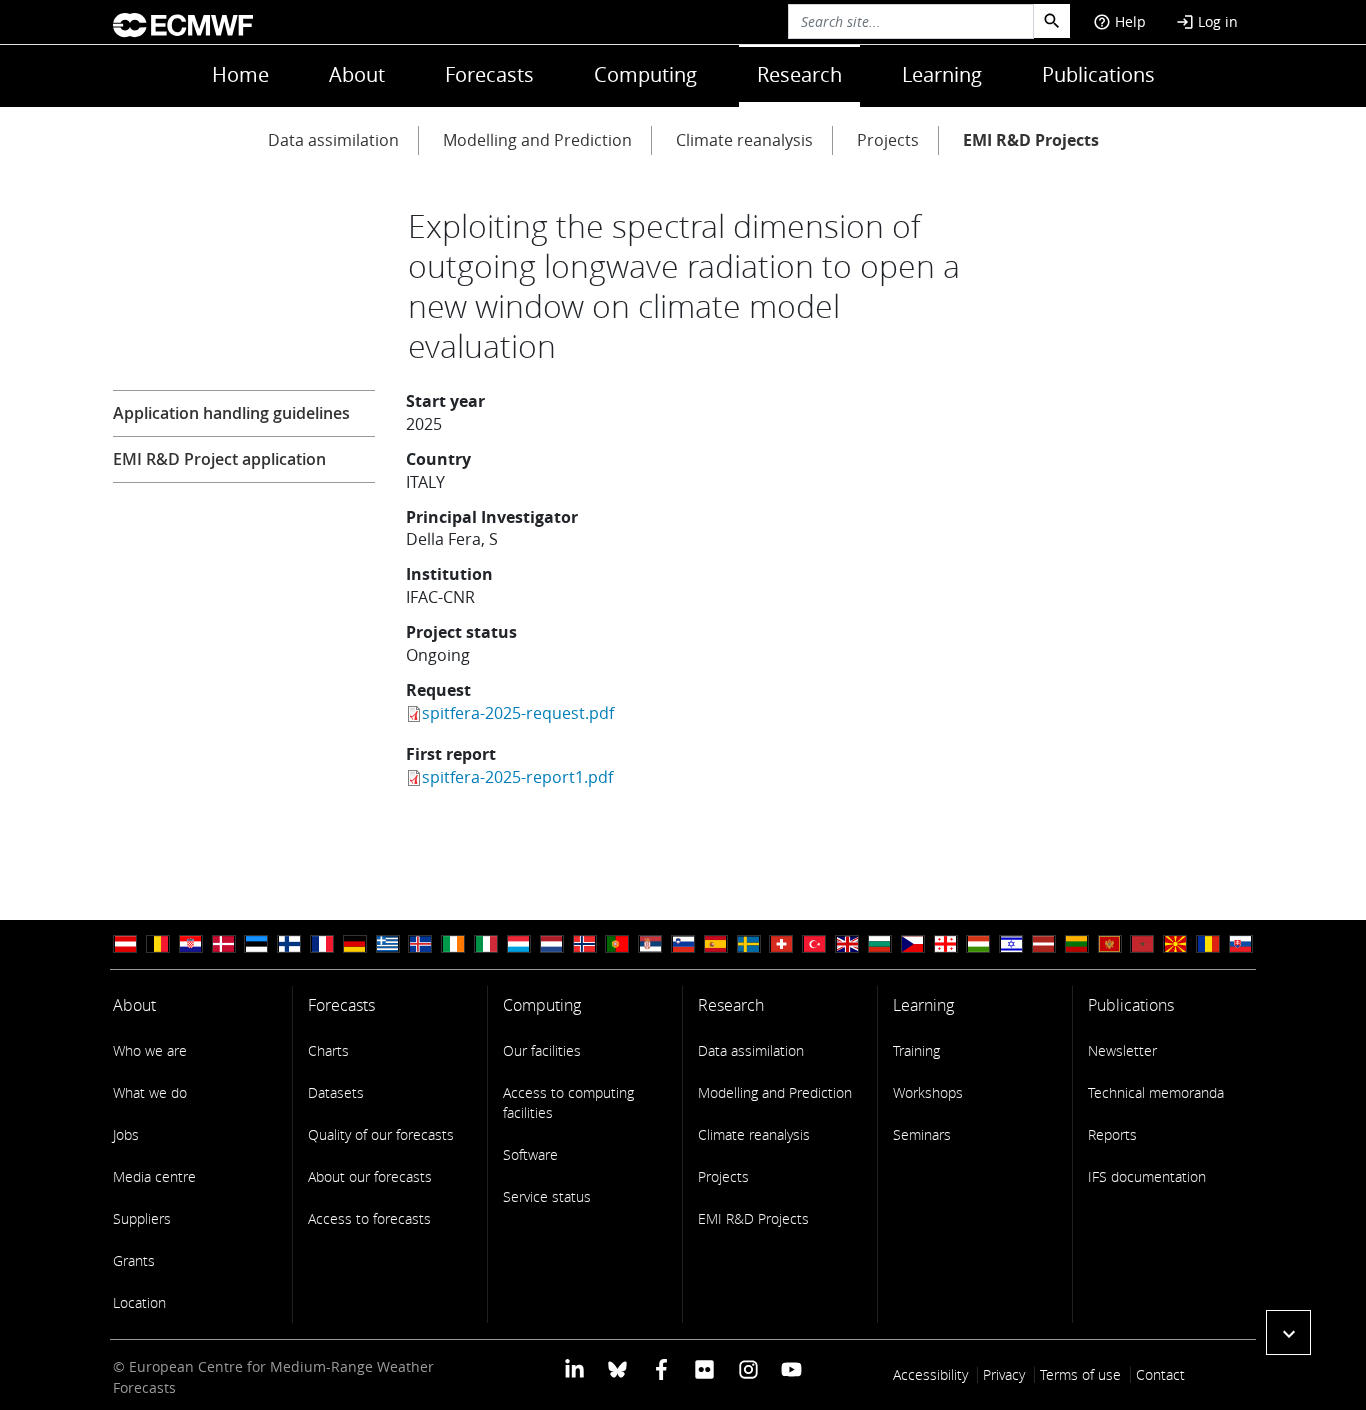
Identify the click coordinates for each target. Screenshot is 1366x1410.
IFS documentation (1147, 1176)
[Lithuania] (1077, 944)
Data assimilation (333, 140)
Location (139, 1302)
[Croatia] (191, 944)
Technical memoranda (1156, 1092)
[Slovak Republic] (1241, 944)
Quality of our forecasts (381, 1134)
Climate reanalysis (744, 140)
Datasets (336, 1092)
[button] (1288, 1332)
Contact (1160, 1374)
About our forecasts (370, 1176)
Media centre (154, 1176)
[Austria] (125, 944)
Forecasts (489, 74)
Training (916, 1050)
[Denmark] (224, 944)
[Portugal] (617, 944)
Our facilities (542, 1050)
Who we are (150, 1050)
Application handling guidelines (231, 413)
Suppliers (142, 1218)
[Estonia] (256, 944)
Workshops (928, 1092)
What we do (150, 1092)
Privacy (1004, 1374)
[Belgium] (158, 944)
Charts (328, 1050)
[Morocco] (1142, 944)
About (357, 74)
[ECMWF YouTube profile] (791, 1368)
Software (530, 1154)
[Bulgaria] (880, 944)
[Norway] (585, 944)
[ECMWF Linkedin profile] (574, 1368)
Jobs (126, 1134)
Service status (547, 1196)
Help (1119, 21)
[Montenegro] (1110, 944)
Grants (134, 1260)
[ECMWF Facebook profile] (661, 1368)
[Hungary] (978, 944)
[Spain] (716, 944)
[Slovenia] (683, 944)
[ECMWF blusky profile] (617, 1368)
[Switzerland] (781, 944)
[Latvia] (1044, 944)
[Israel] (1011, 944)
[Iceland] (420, 944)
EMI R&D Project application (219, 459)
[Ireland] (453, 944)
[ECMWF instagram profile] (747, 1368)
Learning (942, 74)
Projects (888, 140)
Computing (645, 74)
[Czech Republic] (913, 944)
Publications (1098, 74)
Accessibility (930, 1374)
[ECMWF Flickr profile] (704, 1368)
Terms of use (1080, 1374)
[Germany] (355, 944)
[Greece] (388, 944)
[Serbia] (650, 944)
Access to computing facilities (568, 1102)
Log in (1207, 21)
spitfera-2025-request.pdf (518, 713)
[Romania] (1208, 944)
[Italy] (486, 944)
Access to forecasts (369, 1218)
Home (240, 74)
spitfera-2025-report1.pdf (517, 777)
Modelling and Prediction (537, 140)
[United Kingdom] (847, 944)
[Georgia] (946, 944)
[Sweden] (749, 944)
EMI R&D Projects (1031, 140)
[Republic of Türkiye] (814, 944)
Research (799, 74)
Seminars (922, 1134)
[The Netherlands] (552, 944)
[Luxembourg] (519, 944)
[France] (322, 944)
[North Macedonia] (1175, 944)
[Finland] (289, 944)
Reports (1112, 1134)
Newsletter (1122, 1050)
